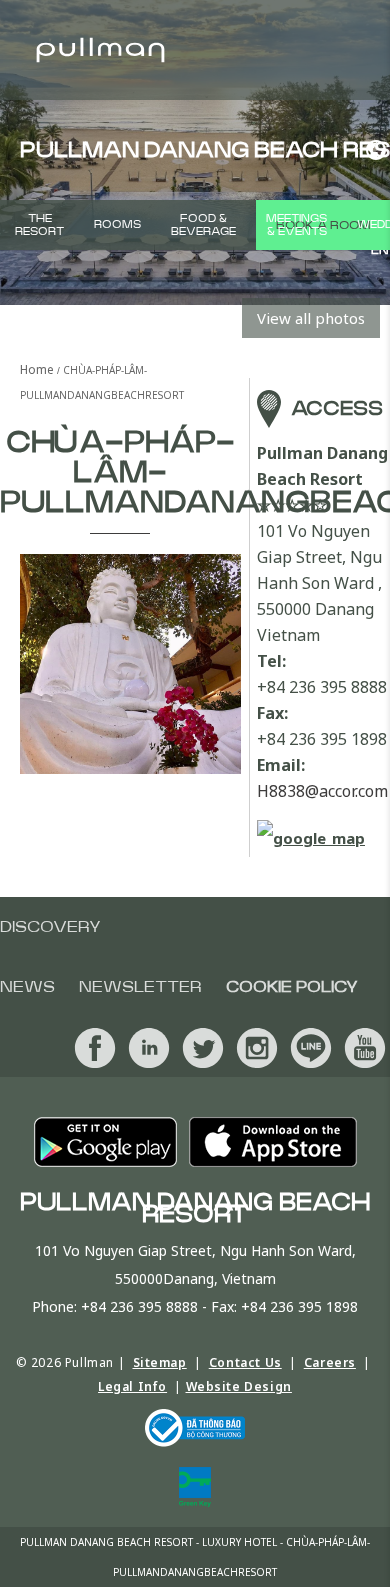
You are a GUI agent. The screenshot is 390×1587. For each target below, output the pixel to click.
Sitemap (160, 1362)
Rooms (117, 224)
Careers (330, 1362)
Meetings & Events (296, 225)
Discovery (50, 927)
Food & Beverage (203, 225)
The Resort (39, 225)
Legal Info (132, 1386)
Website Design (239, 1386)
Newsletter (140, 987)
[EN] (370, 150)
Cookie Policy (292, 987)
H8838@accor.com (322, 791)
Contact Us (245, 1362)
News (27, 987)
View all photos (311, 318)
